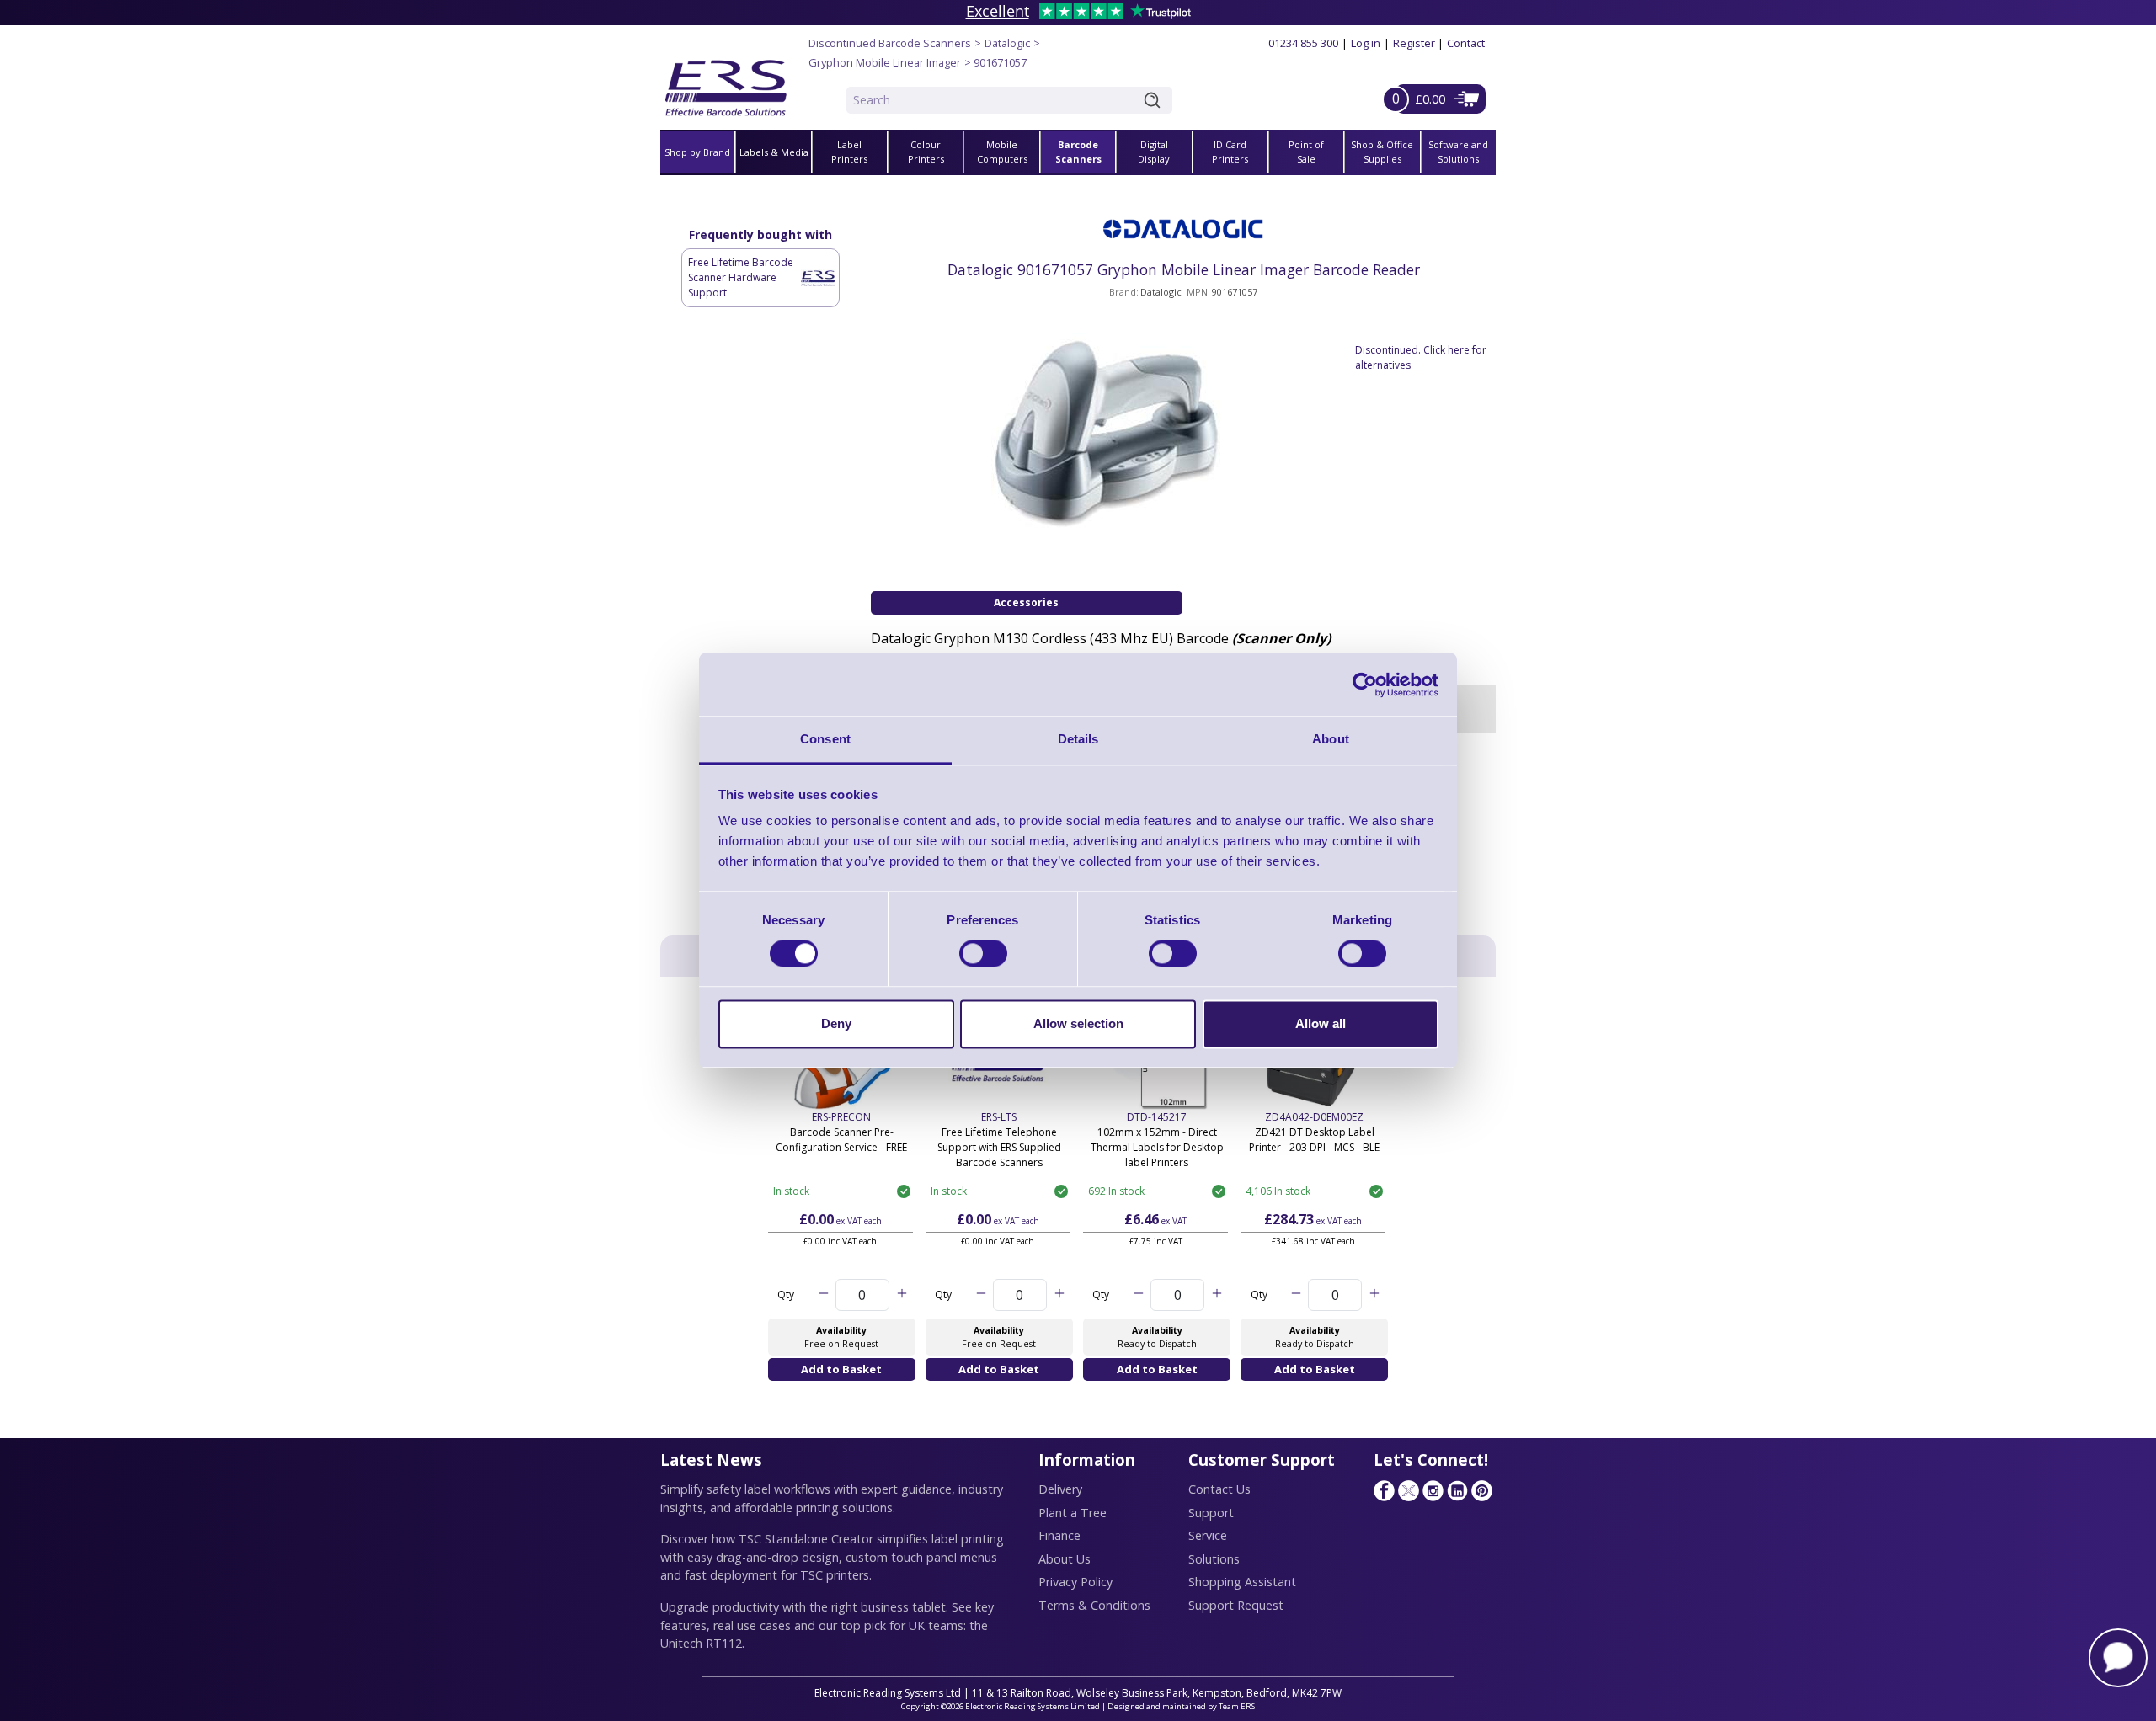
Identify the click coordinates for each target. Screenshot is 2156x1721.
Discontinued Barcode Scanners (890, 43)
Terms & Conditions (1094, 1605)
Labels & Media (774, 152)
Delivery (1060, 1489)
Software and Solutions (1458, 152)
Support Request (1236, 1605)
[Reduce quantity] (823, 1295)
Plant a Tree (1073, 1513)
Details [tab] (1078, 739)
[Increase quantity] (902, 1295)
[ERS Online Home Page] (726, 81)
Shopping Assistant (1242, 1582)
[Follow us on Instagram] (1433, 1490)
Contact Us (1219, 1489)
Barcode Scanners (1078, 152)
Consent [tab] (825, 739)
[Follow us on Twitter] (1408, 1490)
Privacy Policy (1075, 1582)
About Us (1065, 1559)
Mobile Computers (1002, 152)
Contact (1466, 43)
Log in (1366, 43)
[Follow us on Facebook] (1384, 1490)
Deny (836, 1023)
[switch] (983, 954)
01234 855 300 (1303, 43)
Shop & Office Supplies (1382, 152)
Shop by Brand (697, 152)
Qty (786, 1295)
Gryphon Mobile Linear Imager (885, 62)
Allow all (1321, 1023)
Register (1414, 43)
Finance (1059, 1535)
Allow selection (1078, 1023)
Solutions (1214, 1559)
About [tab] (1331, 739)
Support (1211, 1513)
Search (1155, 100)
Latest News (711, 1460)
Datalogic (1007, 43)
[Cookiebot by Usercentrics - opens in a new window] (1365, 685)
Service (1208, 1535)
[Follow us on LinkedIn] (1457, 1490)
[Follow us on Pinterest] (1481, 1490)
